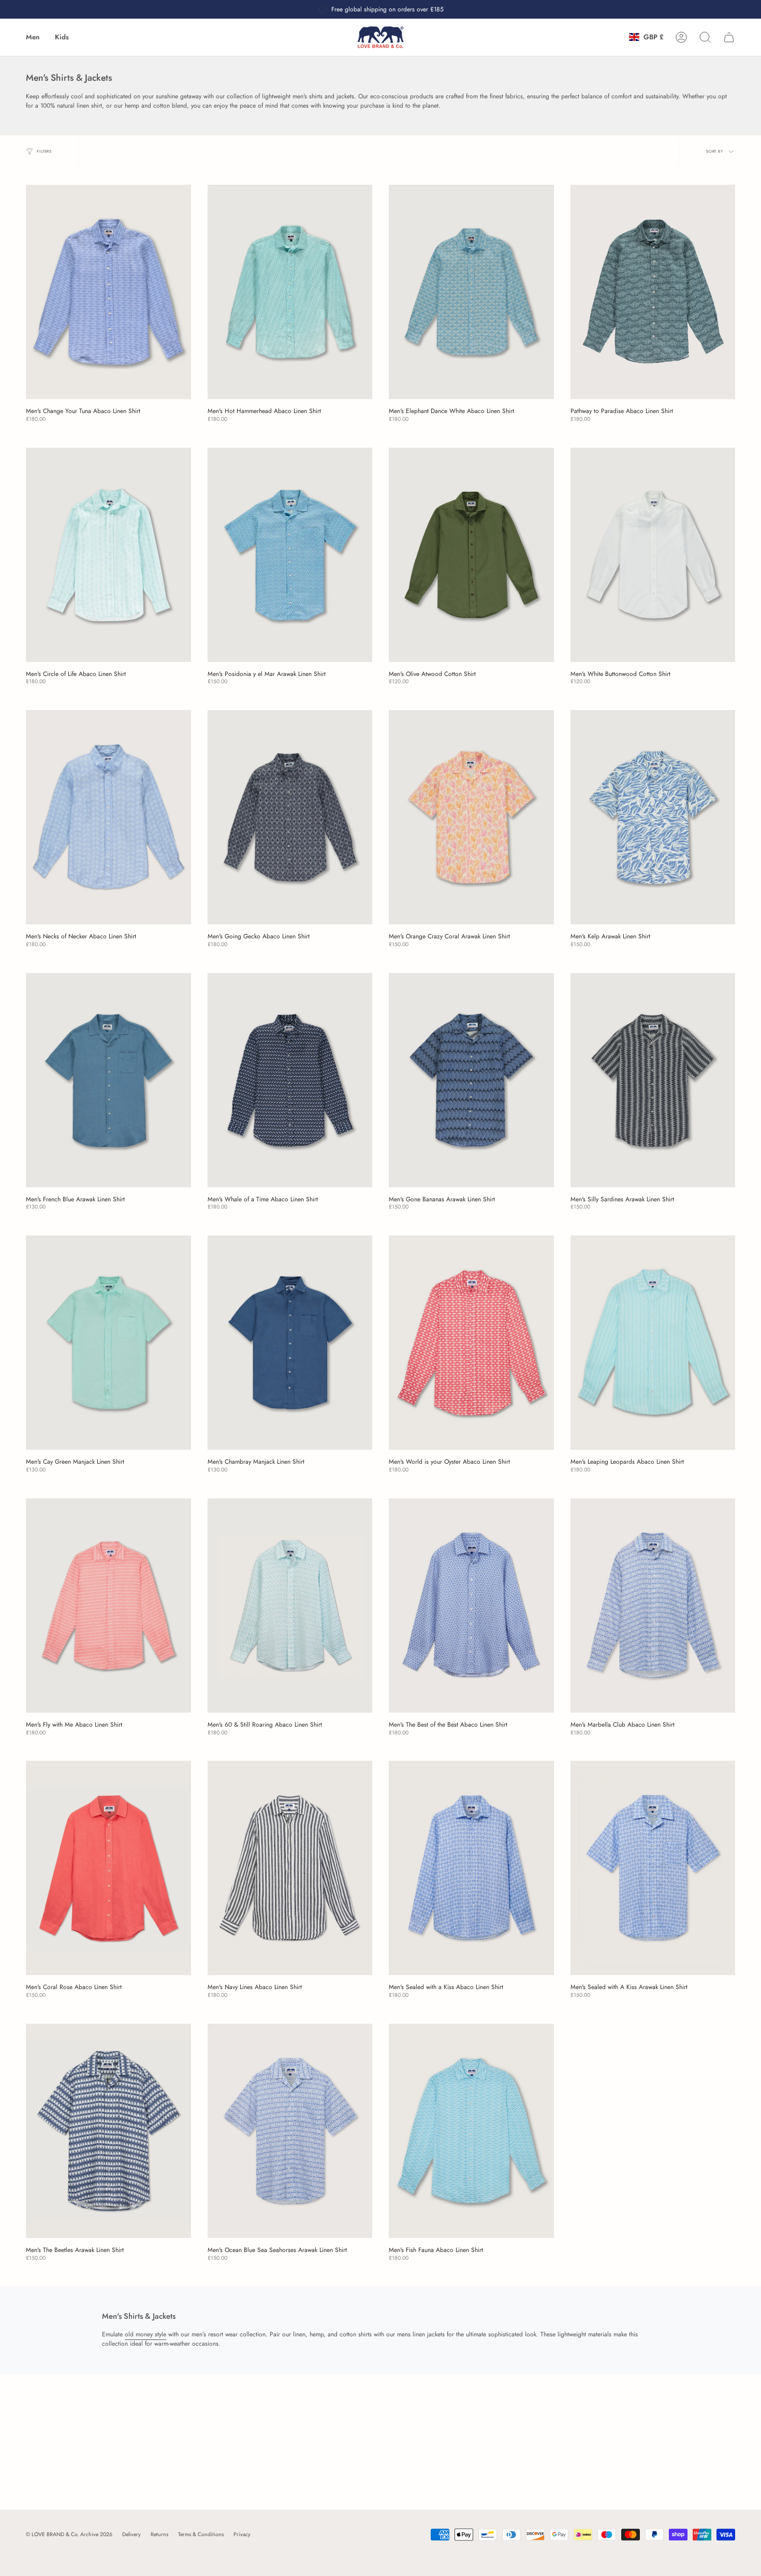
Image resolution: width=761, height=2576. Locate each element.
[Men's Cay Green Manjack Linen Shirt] (108, 1343)
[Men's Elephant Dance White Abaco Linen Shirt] (471, 292)
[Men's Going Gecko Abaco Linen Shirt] (290, 817)
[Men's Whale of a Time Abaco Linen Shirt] (290, 1080)
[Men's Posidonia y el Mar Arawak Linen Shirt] (290, 555)
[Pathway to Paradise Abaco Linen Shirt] (653, 292)
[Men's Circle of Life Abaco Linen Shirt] (108, 555)
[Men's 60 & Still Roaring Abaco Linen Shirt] (290, 1606)
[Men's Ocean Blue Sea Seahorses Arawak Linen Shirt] (290, 2131)
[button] (33, 37)
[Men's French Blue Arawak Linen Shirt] (108, 1080)
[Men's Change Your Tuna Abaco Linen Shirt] (108, 292)
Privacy (242, 2534)
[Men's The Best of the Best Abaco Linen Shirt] (471, 1606)
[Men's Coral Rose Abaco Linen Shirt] (108, 1868)
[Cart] (729, 37)
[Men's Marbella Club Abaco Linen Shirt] (653, 1606)
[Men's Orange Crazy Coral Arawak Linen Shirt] (471, 817)
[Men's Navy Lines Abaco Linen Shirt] (290, 1868)
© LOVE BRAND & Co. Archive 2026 (69, 2534)
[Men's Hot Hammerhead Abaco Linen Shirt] (290, 292)
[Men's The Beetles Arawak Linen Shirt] (108, 2131)
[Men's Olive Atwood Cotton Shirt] (471, 555)
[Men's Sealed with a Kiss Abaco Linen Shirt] (471, 1868)
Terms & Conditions (201, 2534)
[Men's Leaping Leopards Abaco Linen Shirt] (653, 1343)
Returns (159, 2534)
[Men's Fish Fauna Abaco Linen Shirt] (471, 2131)
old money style (145, 2334)
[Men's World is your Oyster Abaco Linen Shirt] (471, 1343)
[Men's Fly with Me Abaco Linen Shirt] (108, 1606)
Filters (44, 151)
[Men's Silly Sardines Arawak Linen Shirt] (653, 1080)
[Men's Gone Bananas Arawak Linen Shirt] (471, 1080)
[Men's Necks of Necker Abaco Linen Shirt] (108, 817)
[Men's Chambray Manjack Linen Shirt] (290, 1343)
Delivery (131, 2534)
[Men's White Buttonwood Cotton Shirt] (653, 555)
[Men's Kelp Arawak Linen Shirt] (653, 817)
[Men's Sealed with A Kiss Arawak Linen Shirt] (653, 1868)
